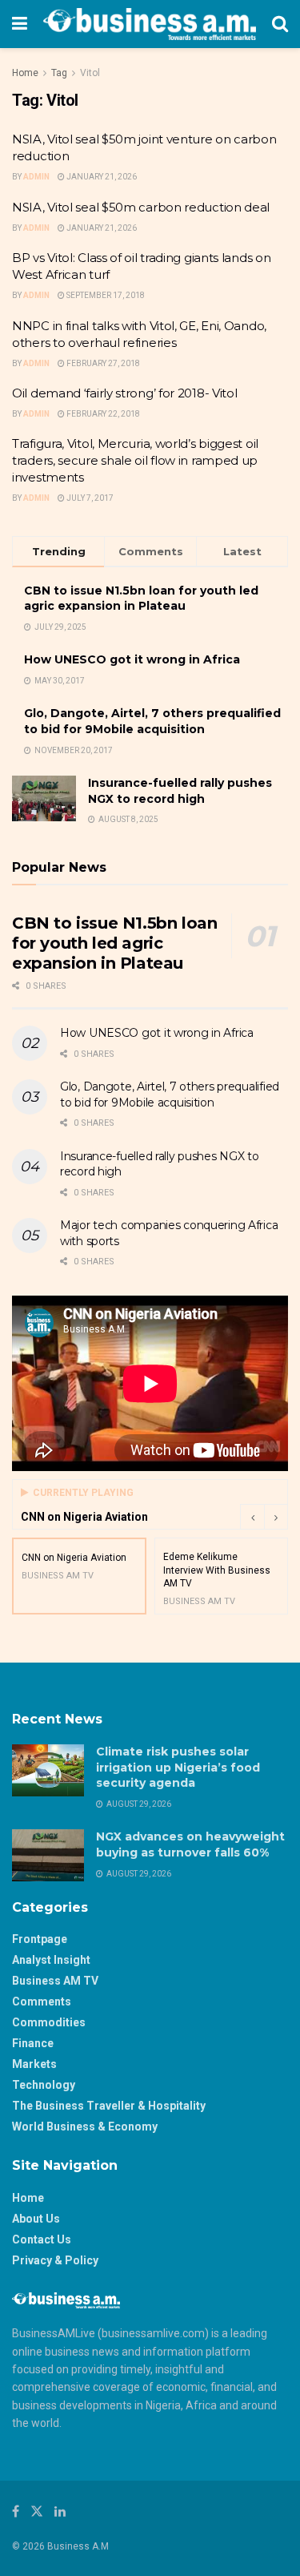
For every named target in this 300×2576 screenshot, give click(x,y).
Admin (36, 177)
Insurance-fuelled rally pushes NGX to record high (180, 791)
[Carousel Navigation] (264, 1517)
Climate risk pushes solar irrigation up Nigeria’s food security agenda (178, 1767)
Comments (42, 2002)
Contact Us (42, 2239)
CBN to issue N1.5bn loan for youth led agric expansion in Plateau (141, 599)
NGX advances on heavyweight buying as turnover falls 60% (190, 1844)
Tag (59, 73)
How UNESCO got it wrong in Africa (132, 659)
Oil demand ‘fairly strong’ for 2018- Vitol (124, 393)
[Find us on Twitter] (37, 2511)
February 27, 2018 (102, 363)
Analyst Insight (51, 1960)
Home (25, 73)
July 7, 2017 (89, 498)
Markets (34, 2064)
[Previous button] (252, 1517)
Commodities (49, 2022)
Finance (33, 2043)
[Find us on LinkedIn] (60, 2511)
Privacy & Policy (55, 2260)
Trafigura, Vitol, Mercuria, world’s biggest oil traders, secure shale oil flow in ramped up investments (135, 460)
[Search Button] (280, 24)
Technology (44, 2085)
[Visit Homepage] (150, 24)
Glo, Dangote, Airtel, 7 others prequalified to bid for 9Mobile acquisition (152, 721)
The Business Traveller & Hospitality (109, 2106)
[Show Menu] (20, 24)
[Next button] (276, 1517)
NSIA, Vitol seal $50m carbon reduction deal (141, 207)
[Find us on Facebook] (16, 2511)
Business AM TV (55, 1981)
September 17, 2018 (105, 295)
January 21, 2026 (101, 177)
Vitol (90, 73)
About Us (36, 2219)
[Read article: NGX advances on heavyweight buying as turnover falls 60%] (48, 1855)
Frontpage (40, 1939)
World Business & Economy (85, 2127)
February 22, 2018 (102, 414)
